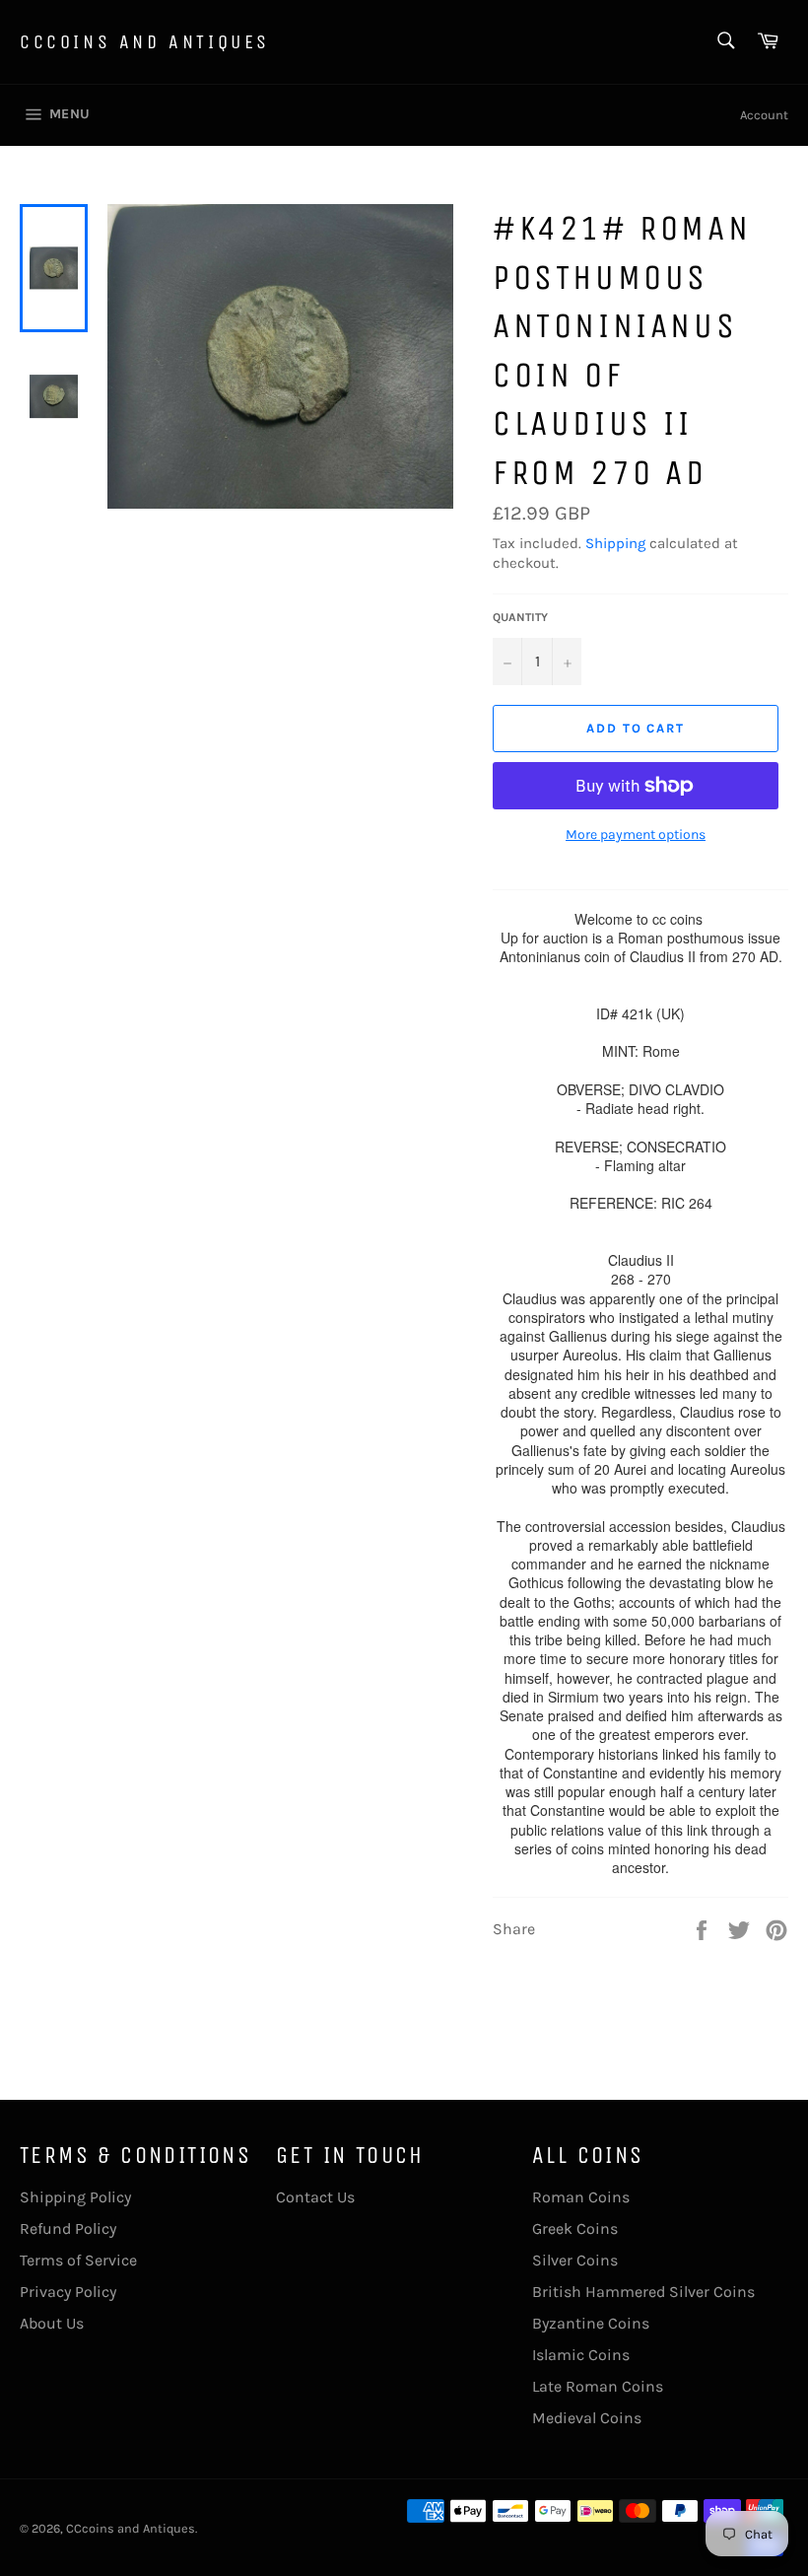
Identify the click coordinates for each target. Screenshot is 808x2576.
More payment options (636, 835)
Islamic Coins (581, 2355)
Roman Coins (581, 2197)
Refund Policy (68, 2228)
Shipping (615, 543)
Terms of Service (78, 2260)
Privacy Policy (68, 2292)
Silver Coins (575, 2260)
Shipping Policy (75, 2197)
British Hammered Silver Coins (643, 2292)
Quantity (520, 617)
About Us (52, 2323)
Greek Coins (575, 2228)
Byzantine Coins (591, 2323)
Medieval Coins (587, 2418)
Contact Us (315, 2197)
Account (764, 115)
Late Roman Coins (598, 2386)
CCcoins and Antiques (145, 42)
